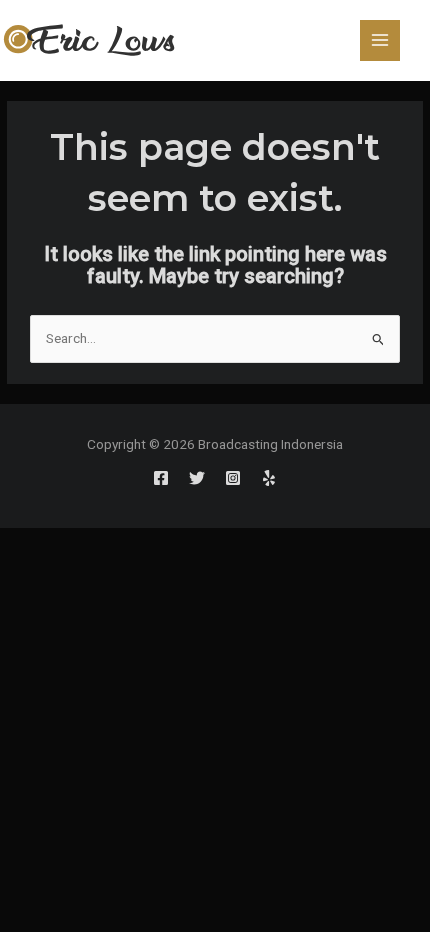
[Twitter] (197, 478)
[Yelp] (269, 478)
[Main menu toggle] (380, 40)
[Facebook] (161, 478)
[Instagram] (233, 478)
